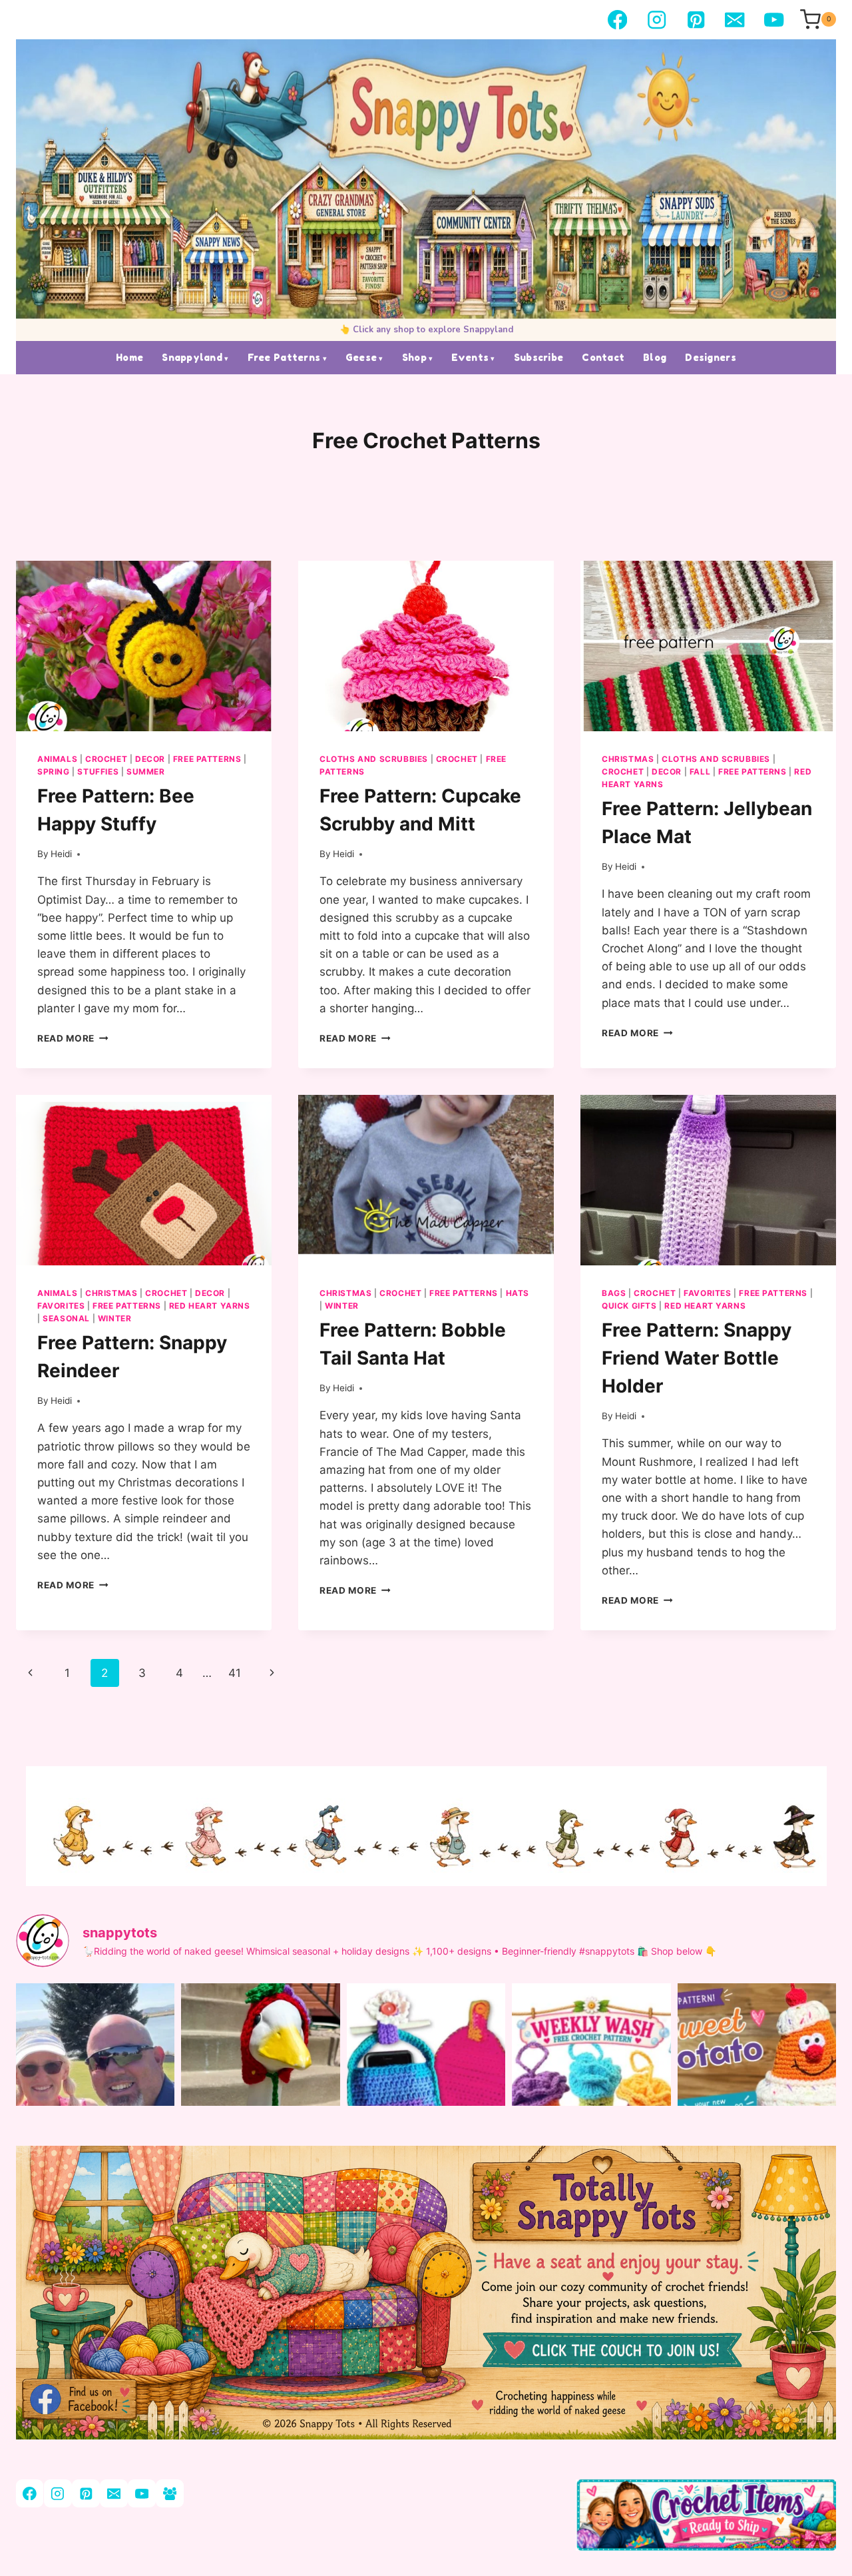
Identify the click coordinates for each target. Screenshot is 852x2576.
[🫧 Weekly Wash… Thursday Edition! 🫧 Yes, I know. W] (591, 2089)
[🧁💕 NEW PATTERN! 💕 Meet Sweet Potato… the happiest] (757, 2089)
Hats (518, 1293)
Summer (146, 772)
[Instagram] (657, 20)
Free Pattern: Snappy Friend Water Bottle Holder (697, 1358)
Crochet (106, 759)
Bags (614, 1293)
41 (235, 1673)
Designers (711, 357)
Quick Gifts (629, 1306)
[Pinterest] (696, 20)
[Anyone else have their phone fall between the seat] (426, 2089)
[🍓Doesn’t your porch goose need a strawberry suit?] (260, 2089)
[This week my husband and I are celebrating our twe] (95, 2089)
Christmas (628, 759)
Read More (73, 1038)
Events (470, 357)
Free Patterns (284, 357)
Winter (115, 1318)
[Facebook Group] (169, 2493)
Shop (414, 357)
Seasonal (66, 1318)
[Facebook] (617, 20)
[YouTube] (774, 20)
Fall (700, 772)
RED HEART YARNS (210, 1306)
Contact (603, 357)
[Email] (735, 20)
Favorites (61, 1306)
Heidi (61, 854)
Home (129, 357)
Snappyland (192, 357)
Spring (54, 772)
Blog (655, 357)
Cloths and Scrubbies (374, 759)
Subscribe (539, 357)
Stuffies (98, 772)
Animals (57, 759)
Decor (150, 759)
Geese (361, 357)
